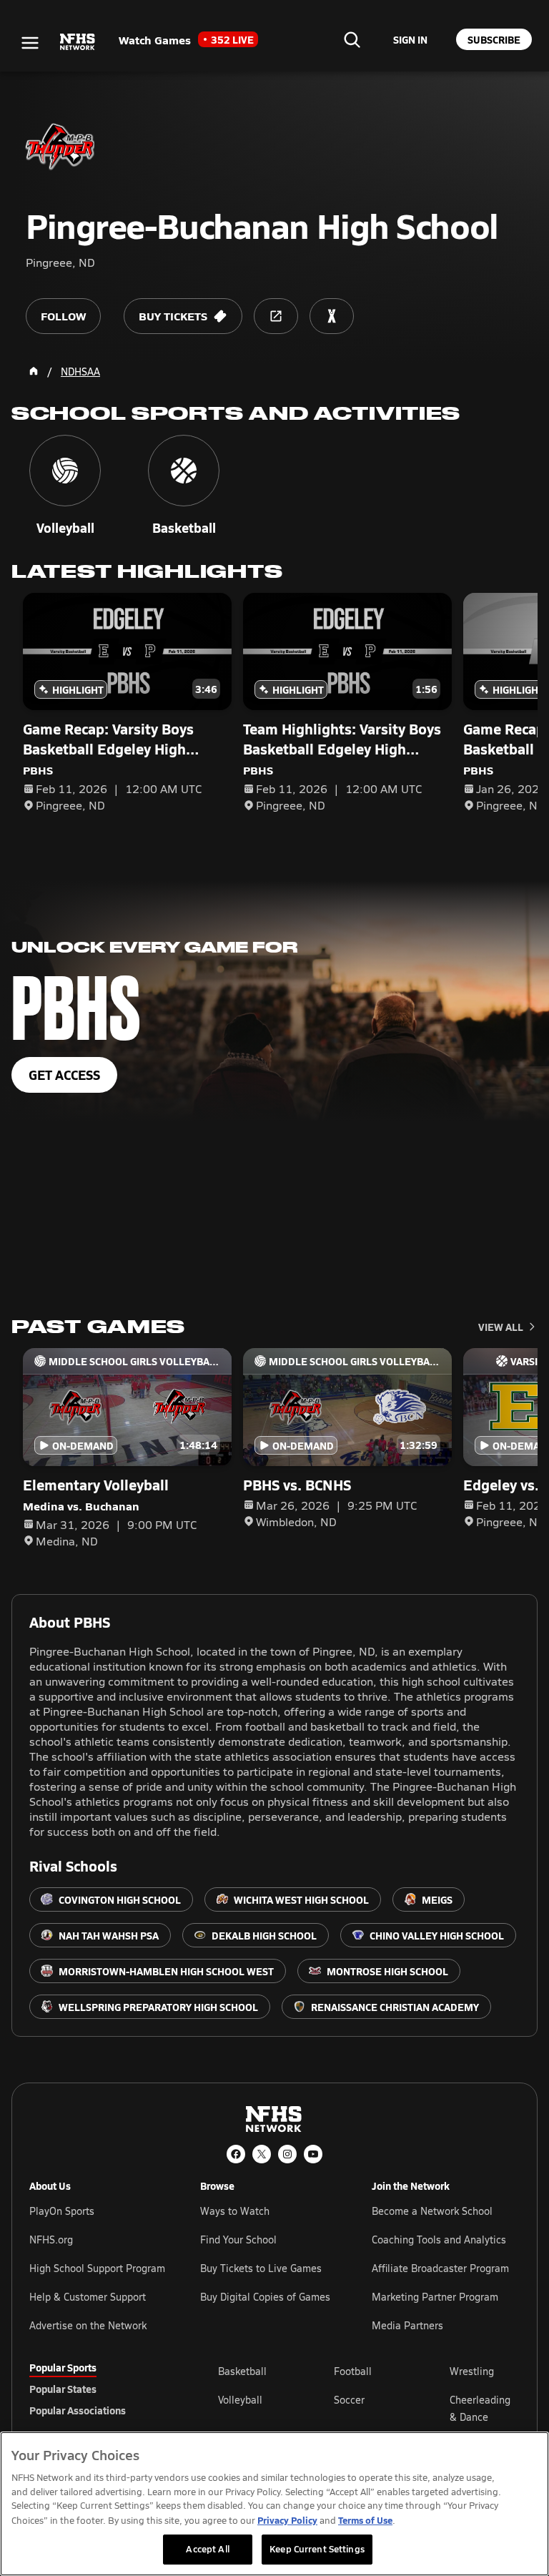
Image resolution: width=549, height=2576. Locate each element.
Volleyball (240, 2400)
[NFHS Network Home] (78, 42)
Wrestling (472, 2371)
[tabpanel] (369, 2408)
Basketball (242, 2371)
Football (353, 2371)
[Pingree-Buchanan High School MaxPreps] (332, 316)
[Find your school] (352, 39)
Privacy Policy (287, 2520)
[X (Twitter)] (262, 2154)
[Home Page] (34, 371)
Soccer (349, 2400)
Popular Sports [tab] (63, 2367)
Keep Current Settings (317, 2549)
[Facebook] (236, 2154)
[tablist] (101, 2389)
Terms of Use (365, 2520)
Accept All (207, 2549)
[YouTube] (313, 2154)
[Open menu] (30, 43)
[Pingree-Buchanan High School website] (276, 316)
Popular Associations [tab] (78, 2410)
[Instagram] (287, 2154)
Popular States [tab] (63, 2389)
